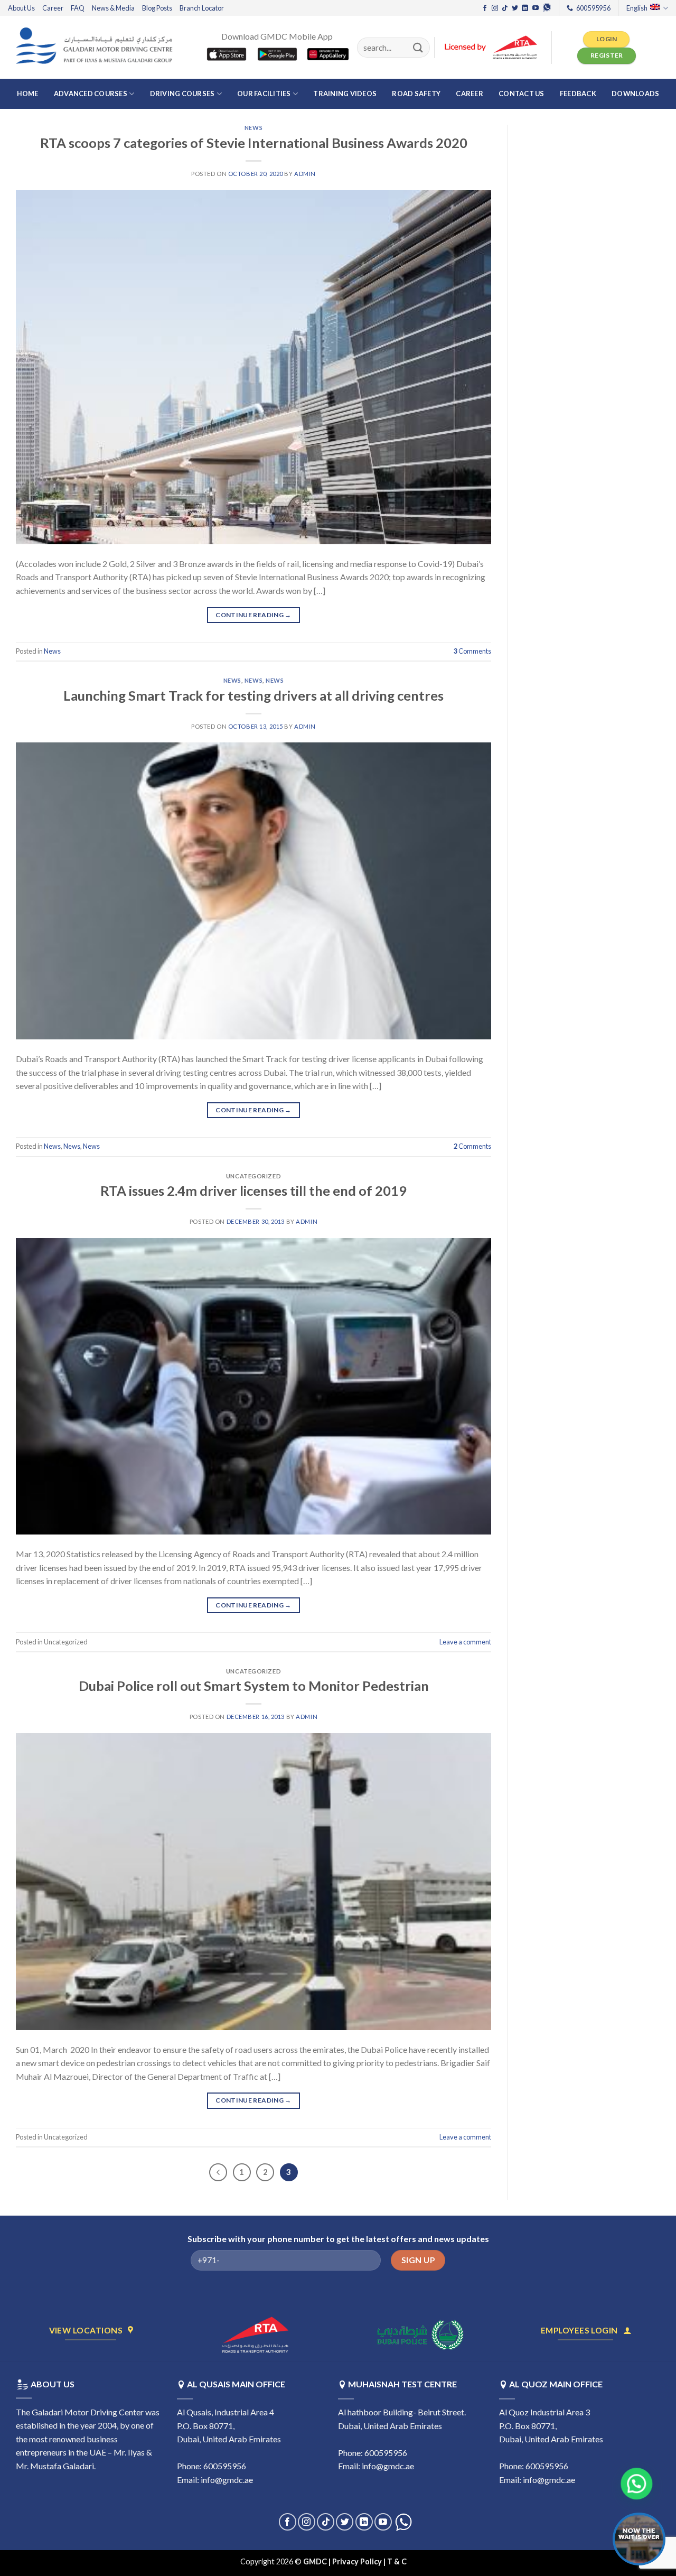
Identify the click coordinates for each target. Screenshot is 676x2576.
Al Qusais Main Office (236, 2384)
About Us (21, 8)
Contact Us (522, 94)
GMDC (315, 2561)
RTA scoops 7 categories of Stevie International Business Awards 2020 (254, 143)
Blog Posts (157, 8)
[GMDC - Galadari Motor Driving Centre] (97, 47)
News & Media (113, 8)
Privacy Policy (357, 2561)
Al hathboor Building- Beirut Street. (402, 2412)
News (253, 128)
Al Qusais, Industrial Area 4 (226, 2412)
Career (53, 8)
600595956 (547, 2466)
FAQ (78, 8)
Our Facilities (264, 94)
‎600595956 (225, 2466)
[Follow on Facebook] (485, 8)
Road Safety (416, 94)
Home (28, 94)
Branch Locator (202, 8)
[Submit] (418, 47)
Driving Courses (182, 94)
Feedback (578, 94)
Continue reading (253, 615)
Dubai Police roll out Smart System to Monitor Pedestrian (254, 1686)
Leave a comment (465, 1642)
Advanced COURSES (91, 94)
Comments (472, 651)
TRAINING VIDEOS (345, 94)
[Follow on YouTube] (536, 8)
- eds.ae (422, 2561)
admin (305, 174)
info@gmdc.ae (227, 2480)
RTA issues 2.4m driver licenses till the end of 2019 (253, 1191)
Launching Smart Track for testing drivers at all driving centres (253, 695)
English (637, 8)
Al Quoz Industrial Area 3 (544, 2412)
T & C (398, 2561)
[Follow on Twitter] (515, 8)
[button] (641, 2484)
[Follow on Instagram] (495, 8)
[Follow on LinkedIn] (525, 8)
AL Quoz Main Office (556, 2384)
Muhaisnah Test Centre (402, 2384)
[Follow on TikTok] (505, 8)
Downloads (635, 94)
